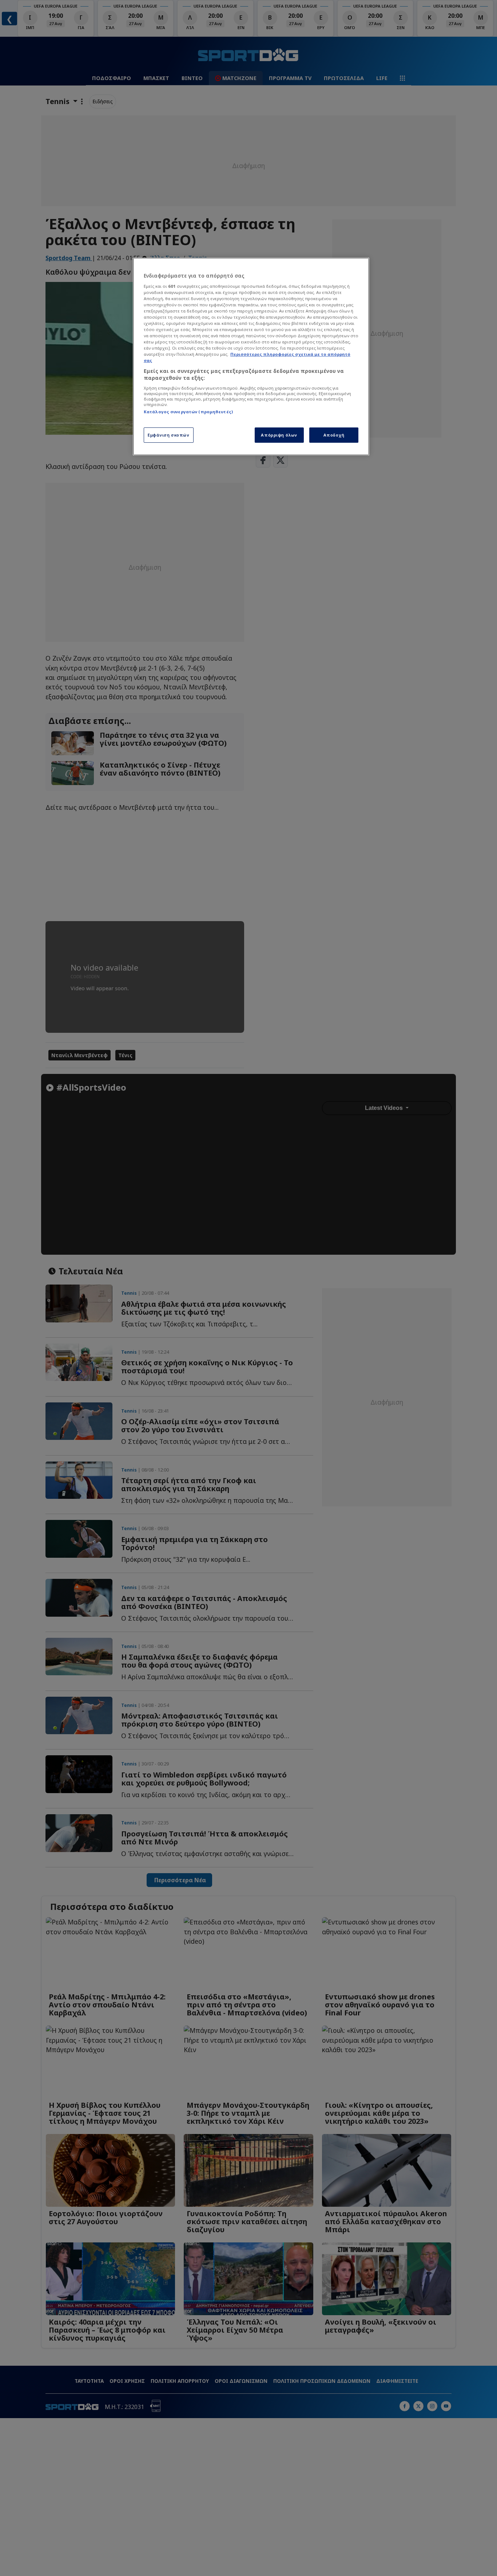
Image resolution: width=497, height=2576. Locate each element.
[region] (251, 357)
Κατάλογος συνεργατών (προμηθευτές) (188, 412)
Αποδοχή (334, 435)
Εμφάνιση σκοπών (169, 435)
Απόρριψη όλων (279, 435)
